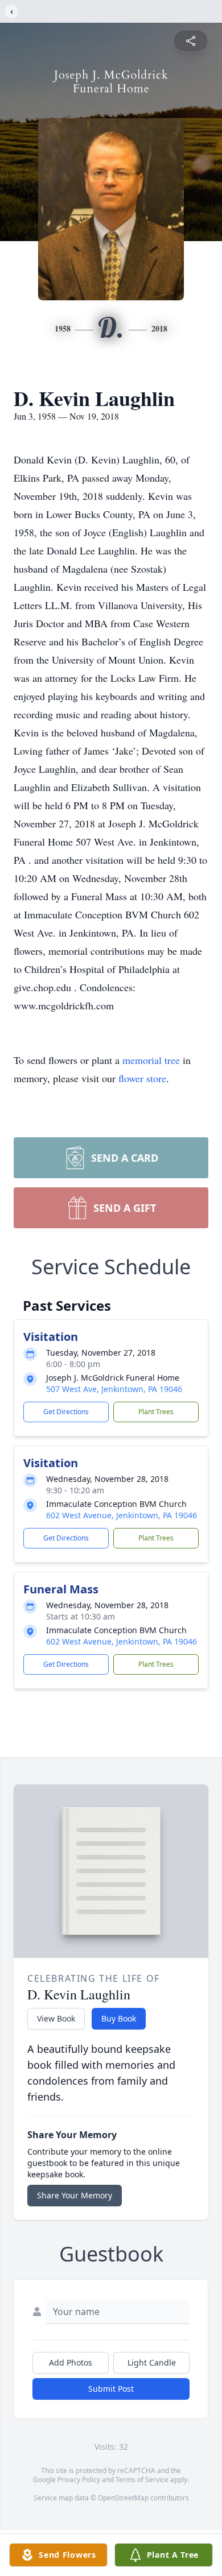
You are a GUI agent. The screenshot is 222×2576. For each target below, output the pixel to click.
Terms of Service (142, 2480)
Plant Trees (156, 1412)
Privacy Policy (79, 2480)
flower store (142, 1078)
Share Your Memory (75, 2195)
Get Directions (66, 1412)
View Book (56, 2018)
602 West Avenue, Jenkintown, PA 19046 (122, 1515)
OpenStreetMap (123, 2498)
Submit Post (111, 2389)
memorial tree (151, 1060)
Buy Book (119, 2018)
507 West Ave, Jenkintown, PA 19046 (114, 1389)
